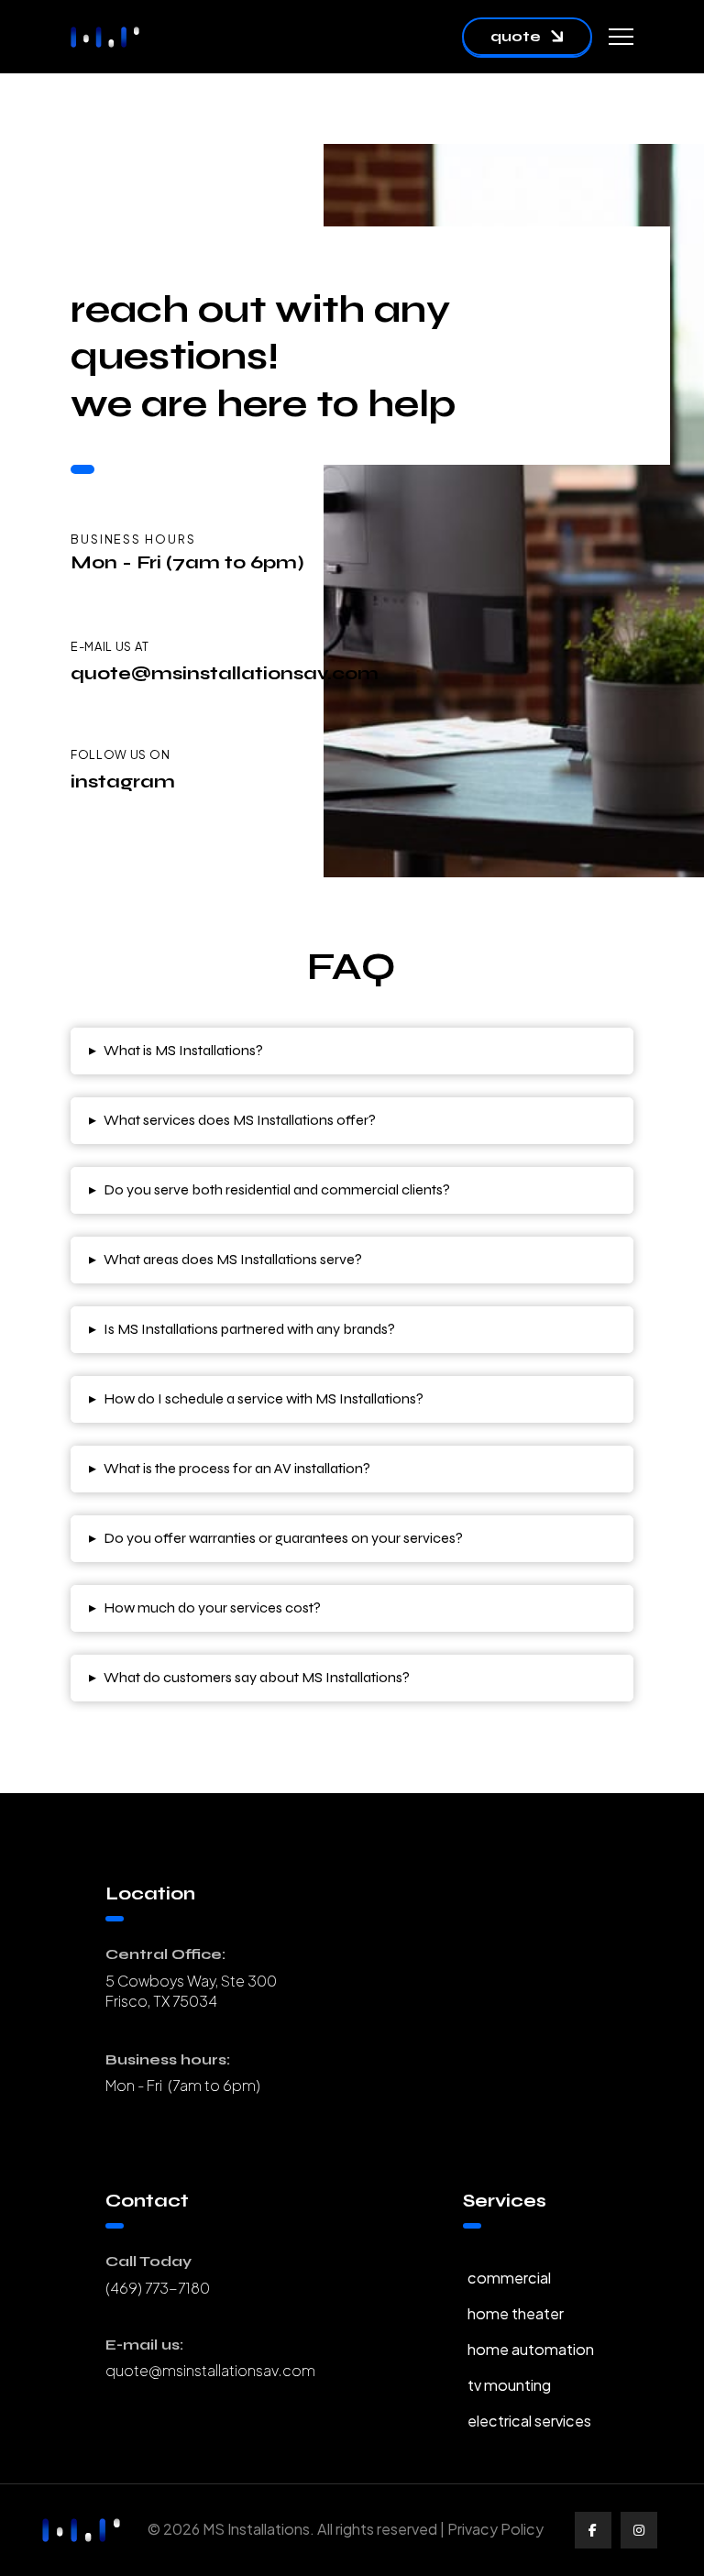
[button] (527, 37)
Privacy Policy (495, 2529)
